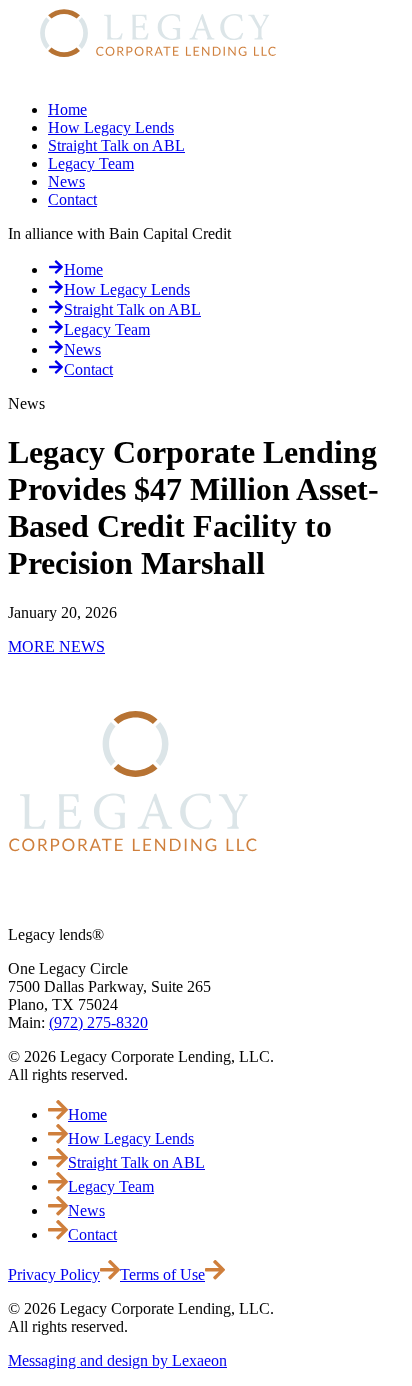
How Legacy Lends (111, 127)
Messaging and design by (117, 1360)
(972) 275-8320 (98, 1022)
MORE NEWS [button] (56, 646)
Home (67, 109)
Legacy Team (91, 163)
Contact (72, 199)
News (66, 181)
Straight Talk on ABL (116, 145)
